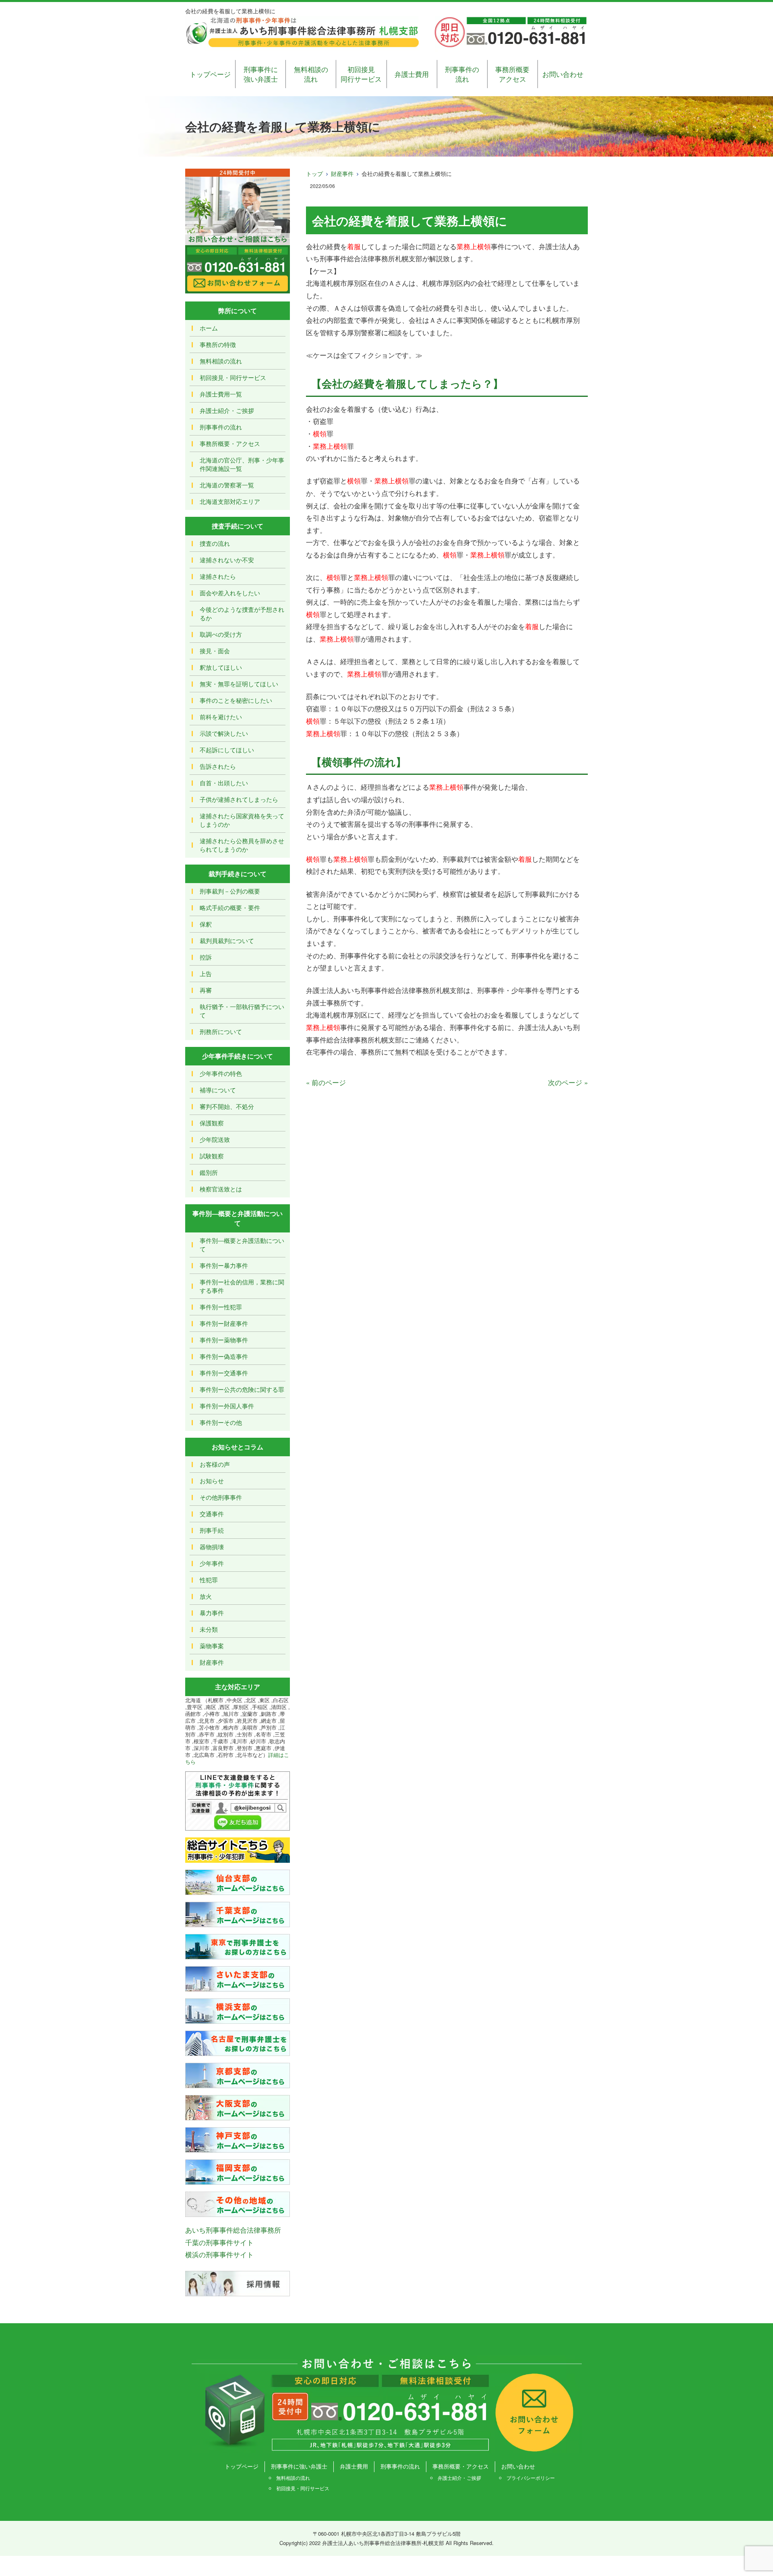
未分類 (209, 1629)
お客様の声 (215, 1464)
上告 (206, 973)
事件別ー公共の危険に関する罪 (242, 1389)
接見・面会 (215, 651)
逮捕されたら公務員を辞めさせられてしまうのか (242, 845)
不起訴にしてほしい (227, 750)
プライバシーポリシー (531, 2478)
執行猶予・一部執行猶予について (242, 1011)
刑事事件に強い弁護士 (261, 74)
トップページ (210, 74)
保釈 (206, 924)
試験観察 (212, 1156)
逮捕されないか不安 (227, 560)
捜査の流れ (215, 543)
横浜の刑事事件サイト (219, 2254)
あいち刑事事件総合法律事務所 (233, 2230)
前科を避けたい (221, 717)
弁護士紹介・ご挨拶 (227, 410)
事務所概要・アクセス (230, 443)
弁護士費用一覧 (221, 394)
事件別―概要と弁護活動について (242, 1245)
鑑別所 (209, 1172)
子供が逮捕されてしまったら (239, 799)
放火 (206, 1596)
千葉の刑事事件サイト (219, 2242)
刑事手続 (212, 1530)
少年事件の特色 (221, 1073)
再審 (206, 990)
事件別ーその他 (221, 1422)
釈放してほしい (221, 667)
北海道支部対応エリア (230, 501)
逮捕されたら (218, 576)
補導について (218, 1090)
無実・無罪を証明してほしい (239, 684)
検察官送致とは (221, 1189)
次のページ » (568, 1082)
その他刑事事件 (221, 1497)
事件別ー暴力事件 (224, 1265)
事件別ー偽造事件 (224, 1356)
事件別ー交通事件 (224, 1373)
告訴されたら (218, 766)
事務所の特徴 (218, 344)
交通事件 (212, 1514)
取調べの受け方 (221, 634)
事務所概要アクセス (512, 74)
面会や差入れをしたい (230, 593)
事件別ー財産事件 (224, 1323)
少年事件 (212, 1563)
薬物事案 (212, 1646)
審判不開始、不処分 (227, 1106)
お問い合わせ (563, 74)
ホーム (209, 328)
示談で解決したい (224, 733)
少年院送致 (215, 1139)
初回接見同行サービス (361, 74)
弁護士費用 (412, 74)
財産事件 (342, 173)
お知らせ (212, 1481)
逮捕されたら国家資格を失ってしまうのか (242, 820)
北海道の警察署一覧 (227, 485)
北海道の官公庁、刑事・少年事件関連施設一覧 (242, 464)
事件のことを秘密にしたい (236, 700)
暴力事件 (212, 1613)
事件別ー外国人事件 (227, 1406)
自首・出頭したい (224, 783)
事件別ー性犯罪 (221, 1307)
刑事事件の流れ (462, 74)
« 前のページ (326, 1082)
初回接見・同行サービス (233, 377)
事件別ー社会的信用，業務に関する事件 (242, 1286)
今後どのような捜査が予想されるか (242, 613)
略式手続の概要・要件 (230, 907)
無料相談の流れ (311, 74)
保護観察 (212, 1123)
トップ (314, 173)
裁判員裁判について (227, 940)
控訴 (206, 957)
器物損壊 (212, 1547)
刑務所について (221, 1031)
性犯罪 (209, 1580)
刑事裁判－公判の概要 (230, 891)
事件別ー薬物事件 (224, 1340)
